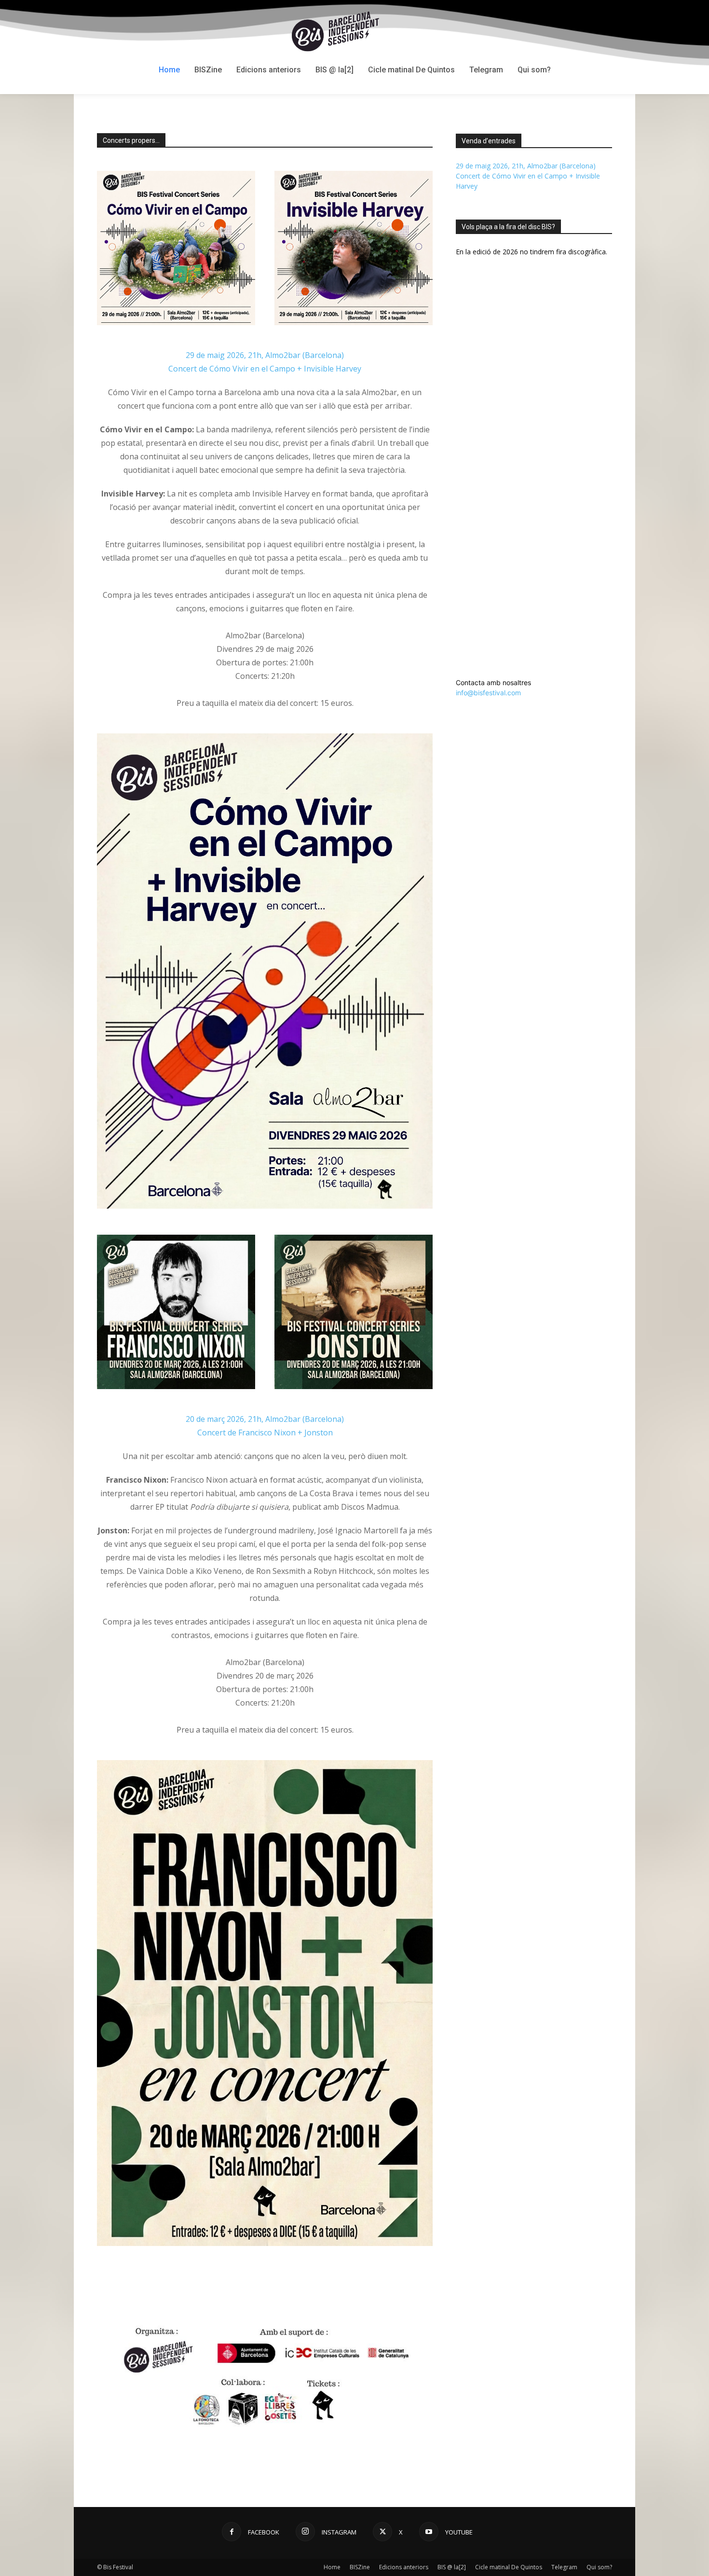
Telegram (564, 2567)
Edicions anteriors (404, 2567)
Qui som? (599, 2567)
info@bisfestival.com (488, 693)
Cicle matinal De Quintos (509, 2567)
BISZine (360, 2567)
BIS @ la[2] (452, 2567)
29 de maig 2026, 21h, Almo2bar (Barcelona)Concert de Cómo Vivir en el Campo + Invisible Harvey (528, 176)
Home (332, 2567)
